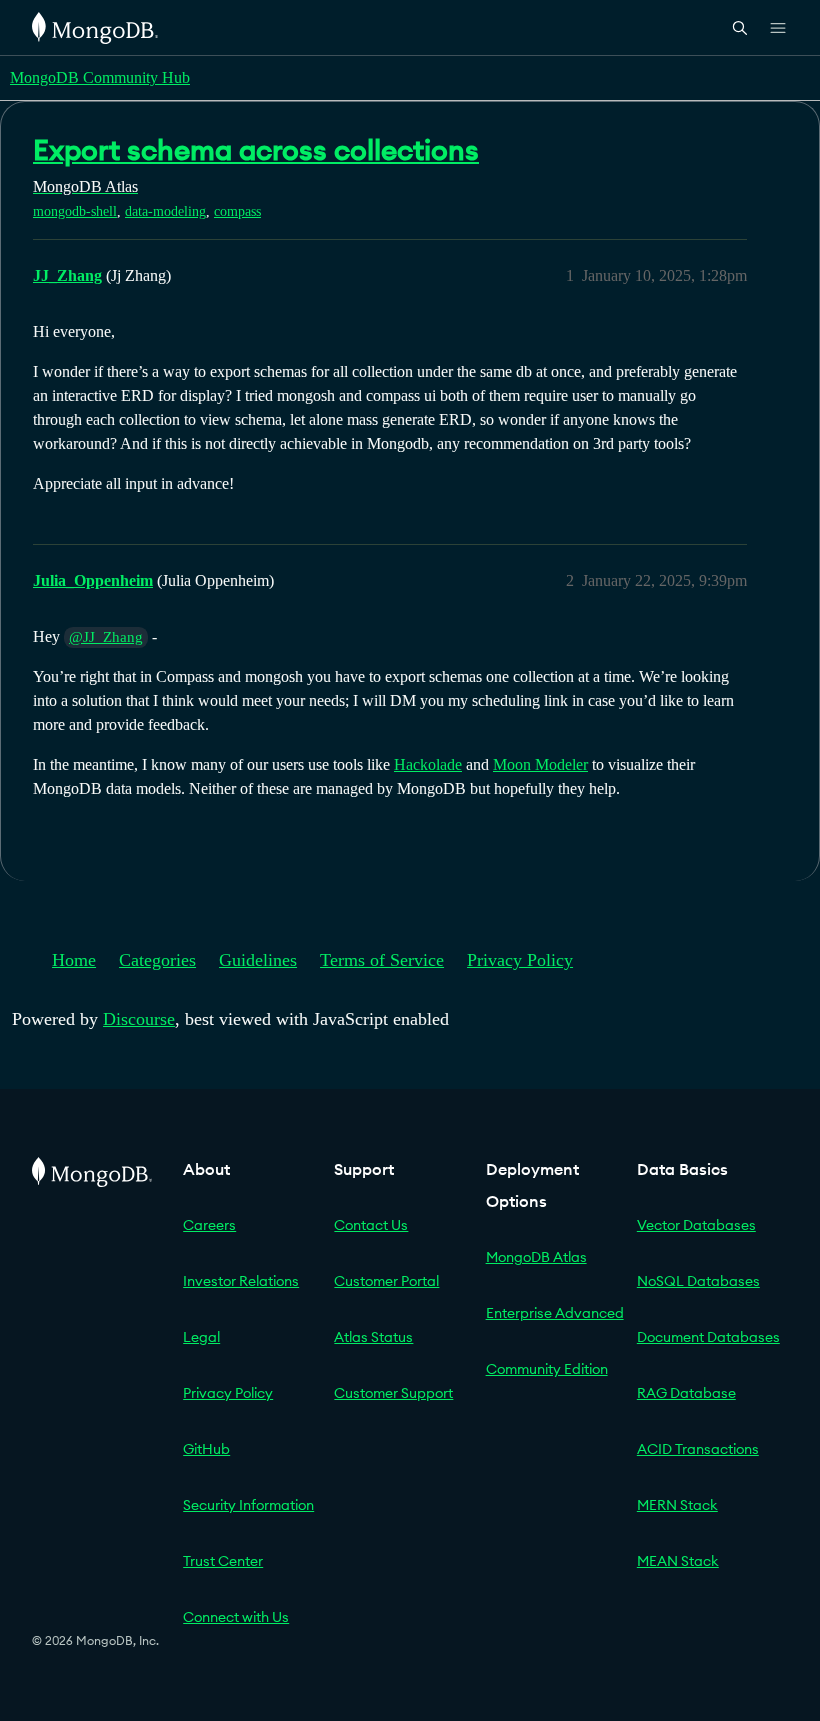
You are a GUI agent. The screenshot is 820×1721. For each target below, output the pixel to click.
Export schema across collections (256, 150)
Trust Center (223, 1561)
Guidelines (258, 960)
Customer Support (393, 1393)
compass (237, 211)
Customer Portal (386, 1281)
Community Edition (547, 1369)
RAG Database (686, 1393)
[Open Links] (778, 28)
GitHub (206, 1449)
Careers (209, 1225)
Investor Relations (241, 1281)
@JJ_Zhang (106, 637)
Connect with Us (236, 1617)
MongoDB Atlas (536, 1257)
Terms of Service (382, 960)
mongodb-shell (75, 211)
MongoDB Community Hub (100, 77)
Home (74, 960)
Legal (201, 1337)
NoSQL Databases (698, 1281)
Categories (157, 960)
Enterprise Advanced (555, 1313)
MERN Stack (677, 1505)
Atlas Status (373, 1337)
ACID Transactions (698, 1449)
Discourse (139, 1019)
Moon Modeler (540, 764)
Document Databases (708, 1337)
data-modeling (165, 211)
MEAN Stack (678, 1561)
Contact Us (371, 1225)
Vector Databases (696, 1225)
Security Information (248, 1505)
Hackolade (428, 764)
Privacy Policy (520, 960)
